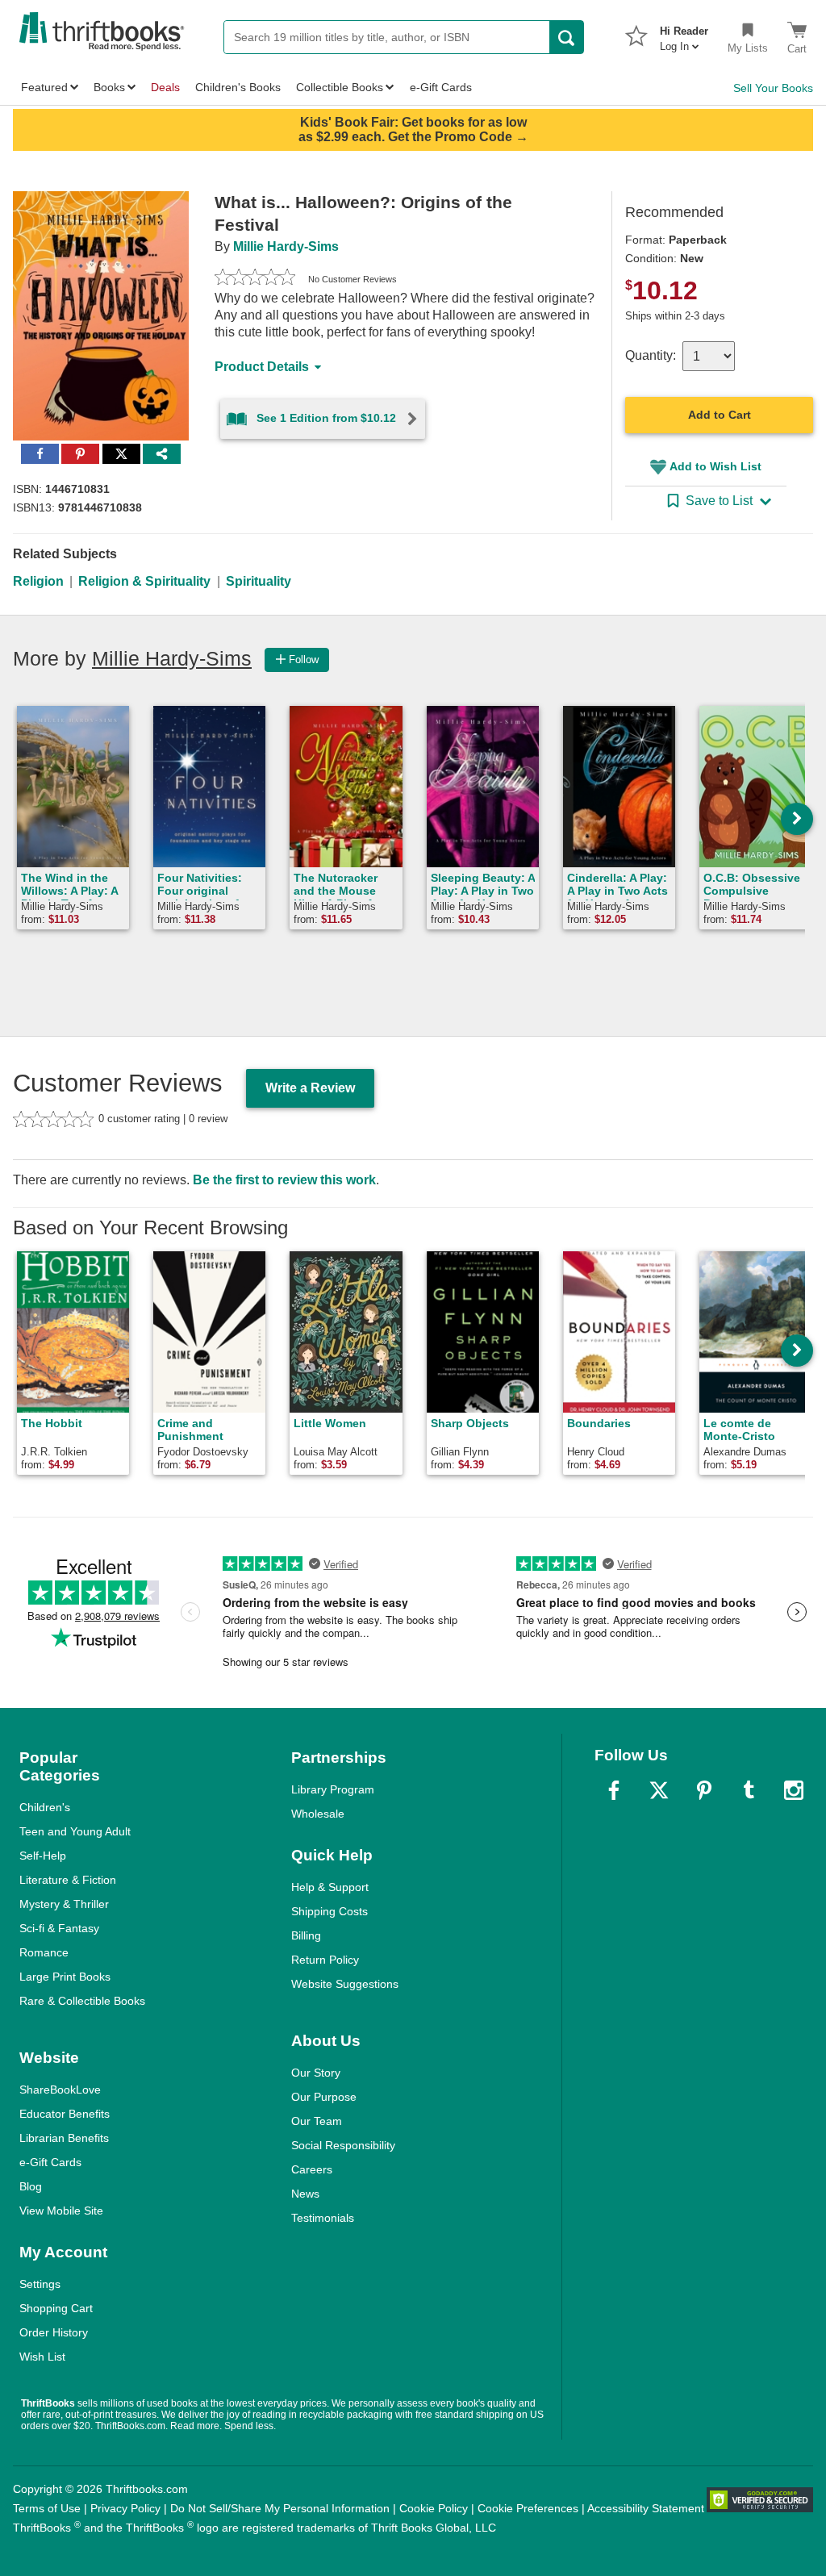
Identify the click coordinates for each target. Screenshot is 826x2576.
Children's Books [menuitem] (238, 87)
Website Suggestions (345, 1984)
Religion (38, 581)
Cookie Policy (434, 2508)
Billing (306, 1935)
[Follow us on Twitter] (659, 1790)
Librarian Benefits (64, 2138)
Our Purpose (324, 2097)
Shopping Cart (56, 2308)
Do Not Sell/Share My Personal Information (280, 2508)
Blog (31, 2186)
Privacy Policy (125, 2508)
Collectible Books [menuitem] (340, 87)
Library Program (333, 1789)
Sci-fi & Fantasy (59, 1928)
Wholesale (318, 1814)
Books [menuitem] (109, 87)
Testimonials (323, 2218)
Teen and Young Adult (75, 1831)
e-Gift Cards (50, 2162)
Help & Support (330, 1887)
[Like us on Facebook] (614, 1790)
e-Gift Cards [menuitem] (441, 87)
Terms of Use (47, 2508)
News (305, 2194)
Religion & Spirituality (144, 581)
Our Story (316, 2073)
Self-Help (43, 1856)
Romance (44, 1952)
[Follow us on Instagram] (794, 1790)
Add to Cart (720, 415)
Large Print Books (65, 1977)
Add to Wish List (715, 466)
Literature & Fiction (68, 1880)
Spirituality (259, 581)
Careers (312, 2169)
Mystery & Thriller (64, 1904)
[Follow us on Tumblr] (749, 1790)
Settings (40, 2284)
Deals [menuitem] (165, 87)
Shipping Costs (330, 1911)
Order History (54, 2332)
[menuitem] (684, 34)
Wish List (42, 2357)
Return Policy (325, 1960)
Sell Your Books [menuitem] (773, 88)
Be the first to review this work (284, 1180)
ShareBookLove (60, 2090)
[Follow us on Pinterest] (704, 1790)
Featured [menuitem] (44, 87)
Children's (45, 1807)
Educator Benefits (65, 2114)
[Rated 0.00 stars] (255, 279)
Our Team (317, 2121)
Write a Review (310, 1088)
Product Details (262, 367)
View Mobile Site (61, 2211)
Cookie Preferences (528, 2508)
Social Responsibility (343, 2145)
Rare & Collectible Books (82, 2001)
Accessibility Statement (646, 2508)
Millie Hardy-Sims (286, 246)
